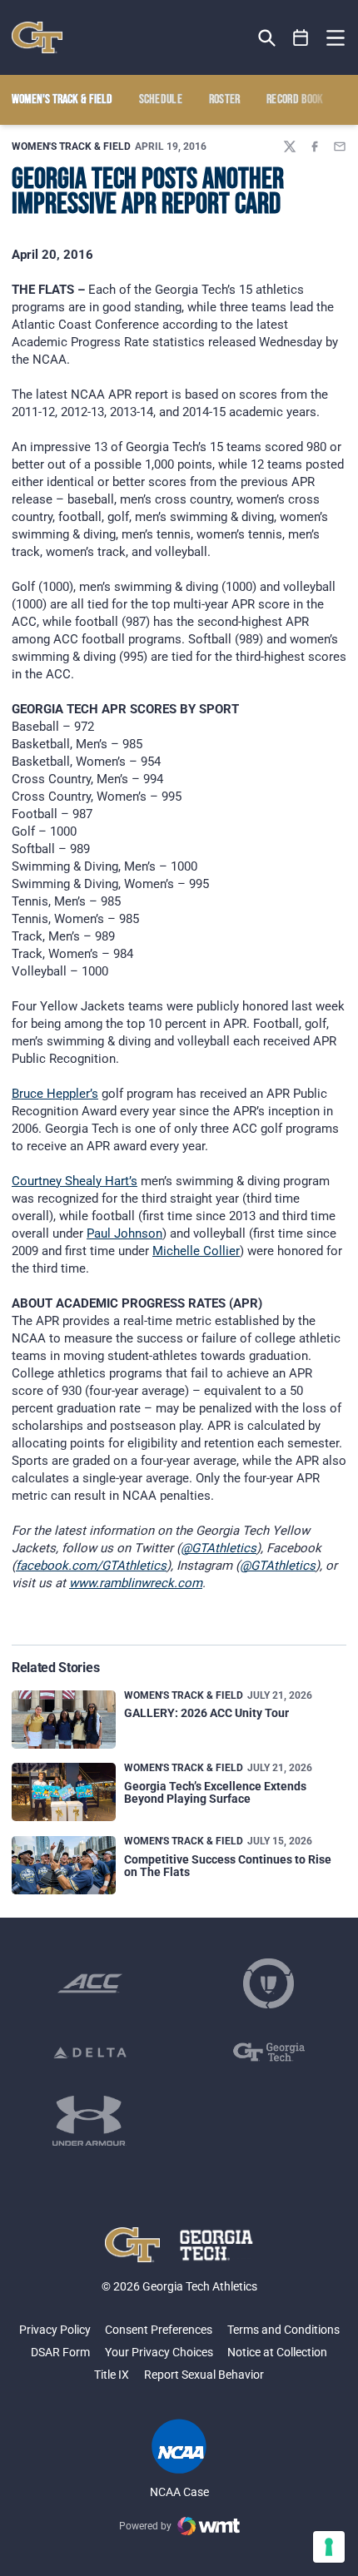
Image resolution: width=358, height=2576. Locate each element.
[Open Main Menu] (336, 38)
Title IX (112, 2375)
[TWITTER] (290, 146)
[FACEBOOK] (315, 146)
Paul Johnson (124, 1233)
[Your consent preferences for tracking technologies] (329, 2547)
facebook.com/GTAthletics (91, 1566)
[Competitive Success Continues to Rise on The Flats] (64, 1865)
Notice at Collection (277, 2352)
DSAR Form (60, 2352)
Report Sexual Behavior (204, 2375)
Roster (225, 100)
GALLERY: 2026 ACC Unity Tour (206, 1713)
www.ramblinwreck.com (136, 1583)
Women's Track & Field (71, 146)
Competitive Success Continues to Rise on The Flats (228, 1866)
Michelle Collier (196, 1251)
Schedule (161, 100)
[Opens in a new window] (90, 1983)
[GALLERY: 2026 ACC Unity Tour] (64, 1720)
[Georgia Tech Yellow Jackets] (37, 37)
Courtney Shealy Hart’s (75, 1181)
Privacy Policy (55, 2330)
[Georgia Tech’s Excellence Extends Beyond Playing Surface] (64, 1792)
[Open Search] (267, 38)
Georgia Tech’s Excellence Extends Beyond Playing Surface (215, 1792)
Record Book (295, 100)
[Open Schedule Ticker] (301, 38)
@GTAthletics (219, 1548)
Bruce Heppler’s (55, 1094)
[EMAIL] (340, 146)
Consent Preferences (159, 2330)
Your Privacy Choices (159, 2352)
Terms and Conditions (283, 2330)
